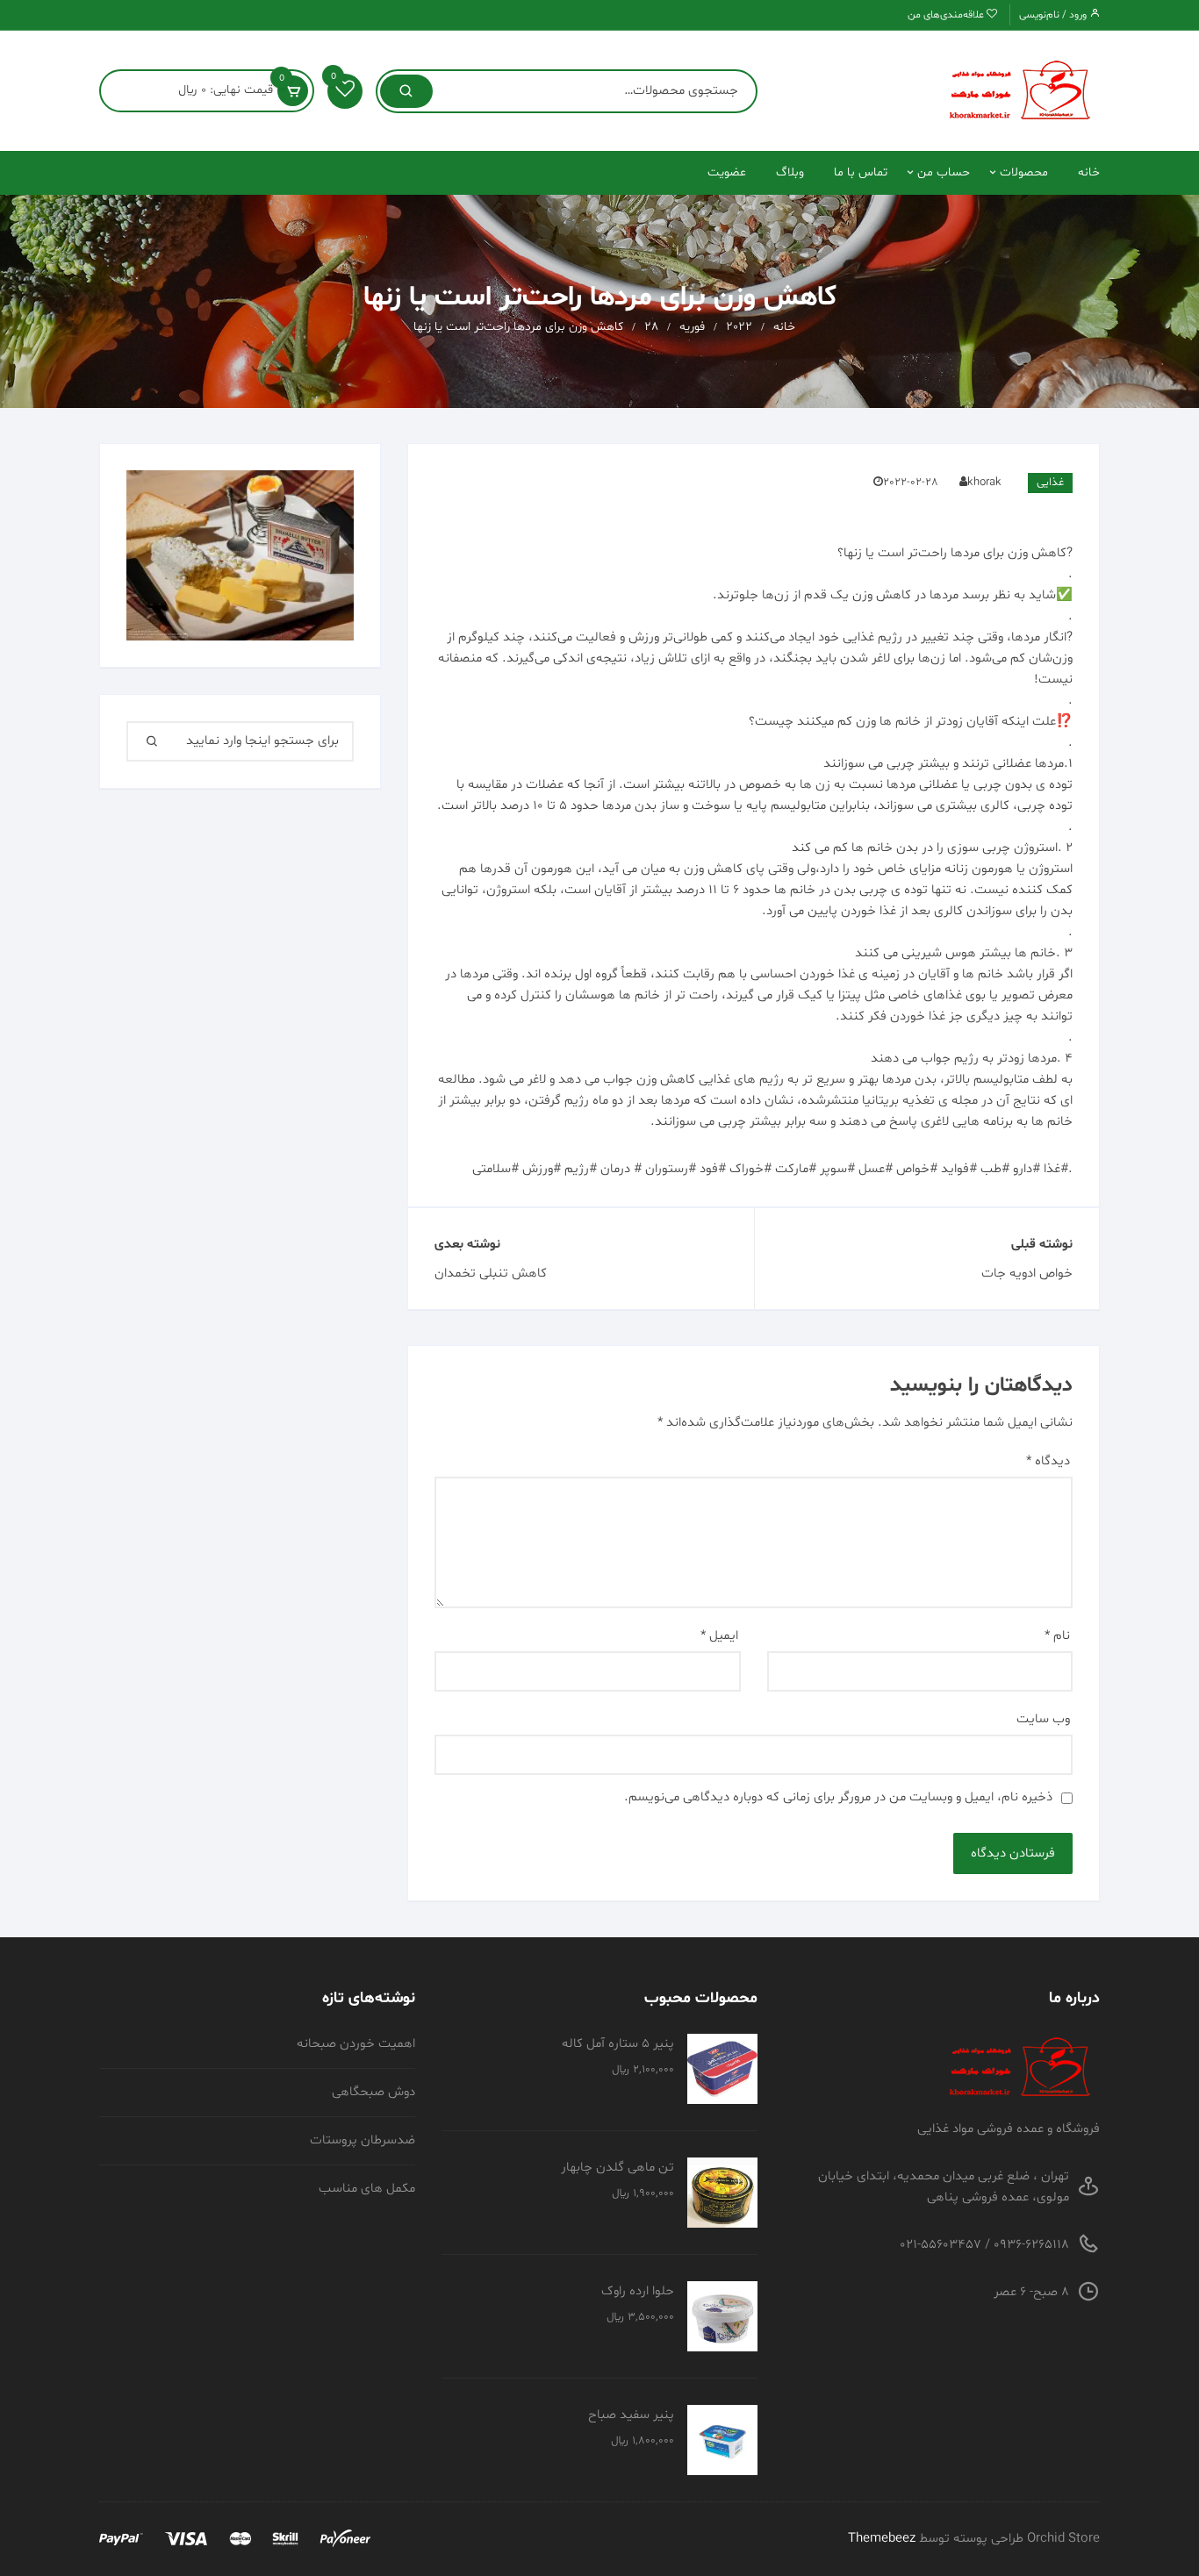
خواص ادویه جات (1027, 1274)
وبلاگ (790, 172)
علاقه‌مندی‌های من (947, 15)
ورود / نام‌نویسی (1054, 15)
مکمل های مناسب (367, 2189)
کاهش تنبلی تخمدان (491, 1274)
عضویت (727, 172)
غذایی (1050, 483)
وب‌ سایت (1043, 1719)
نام (1057, 1636)
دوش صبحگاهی (373, 2092)
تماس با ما (861, 172)
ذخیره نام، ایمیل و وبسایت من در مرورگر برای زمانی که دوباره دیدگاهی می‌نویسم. (838, 1797)
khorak (984, 483)
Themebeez (882, 2539)
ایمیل (719, 1636)
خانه (1089, 172)
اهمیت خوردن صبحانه (356, 2044)
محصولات (1024, 172)
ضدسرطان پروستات (363, 2140)
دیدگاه (1048, 1461)
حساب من (944, 172)
